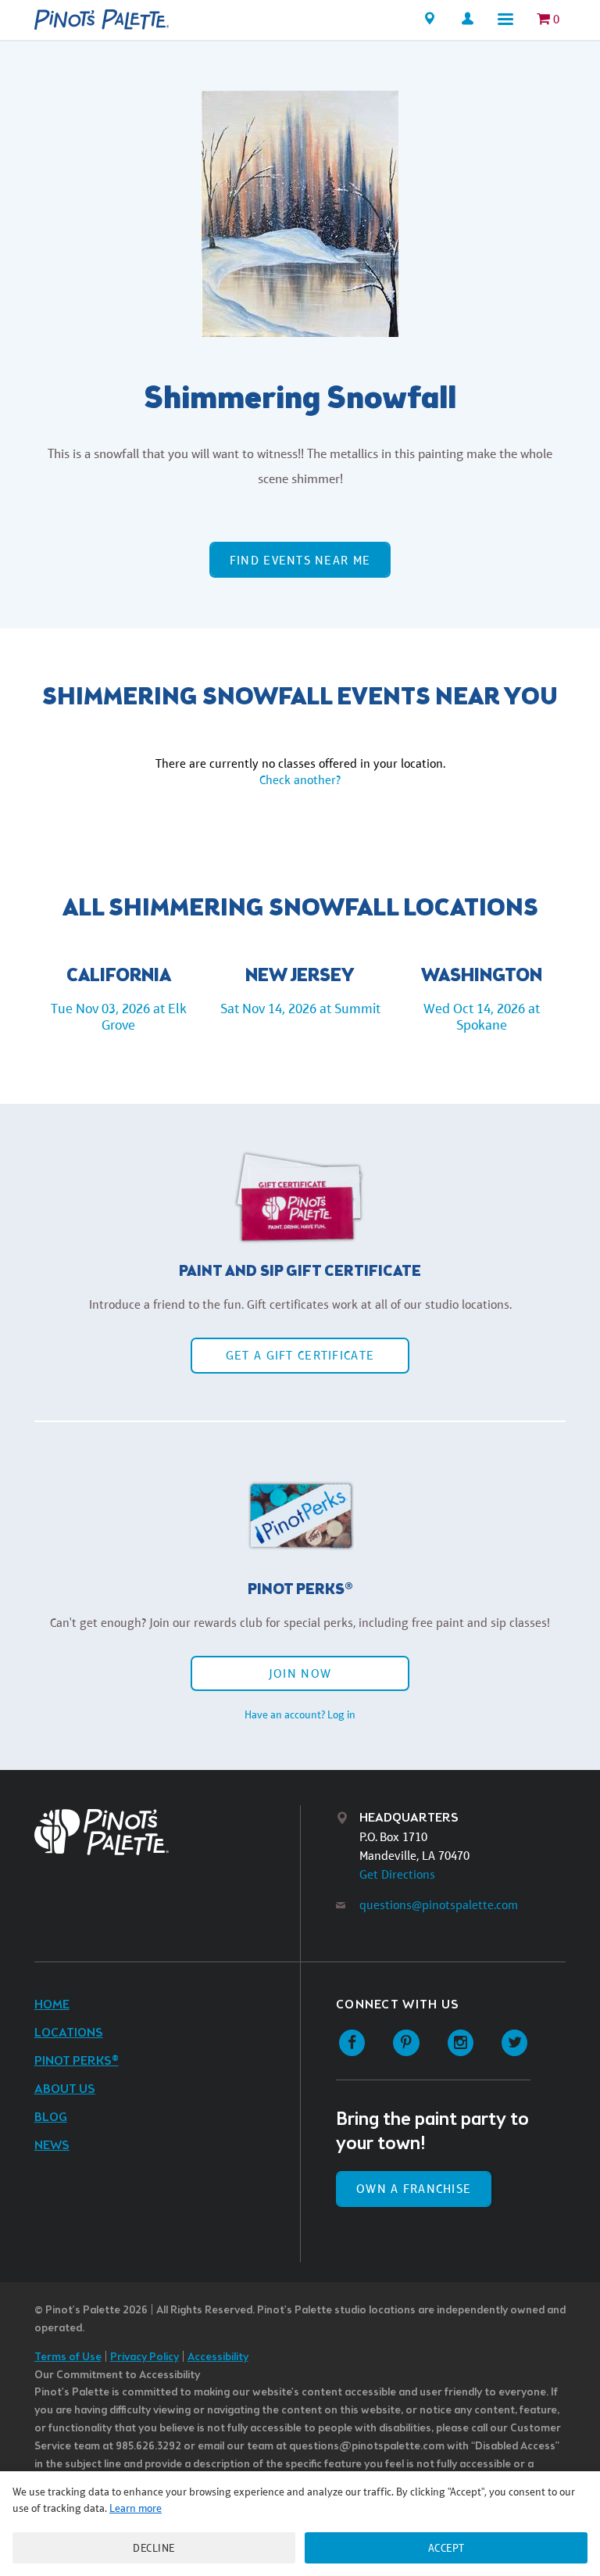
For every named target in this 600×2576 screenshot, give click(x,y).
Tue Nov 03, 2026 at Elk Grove (119, 1017)
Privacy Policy (145, 2357)
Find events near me (300, 560)
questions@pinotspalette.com (439, 1905)
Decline (154, 2548)
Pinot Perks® (77, 2061)
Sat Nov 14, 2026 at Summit (300, 1009)
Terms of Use (68, 2357)
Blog (51, 2117)
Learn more (136, 2508)
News (52, 2146)
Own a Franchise (414, 2189)
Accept (446, 2548)
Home (52, 2005)
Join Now (300, 1673)
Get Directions (397, 1874)
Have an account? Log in (300, 1714)
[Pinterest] (406, 2043)
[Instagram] (461, 2043)
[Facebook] (352, 2043)
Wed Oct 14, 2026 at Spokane (482, 1017)
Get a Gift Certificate (300, 1355)
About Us (65, 2089)
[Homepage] (102, 20)
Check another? (300, 780)
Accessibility (218, 2357)
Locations (69, 2033)
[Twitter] (514, 2043)
